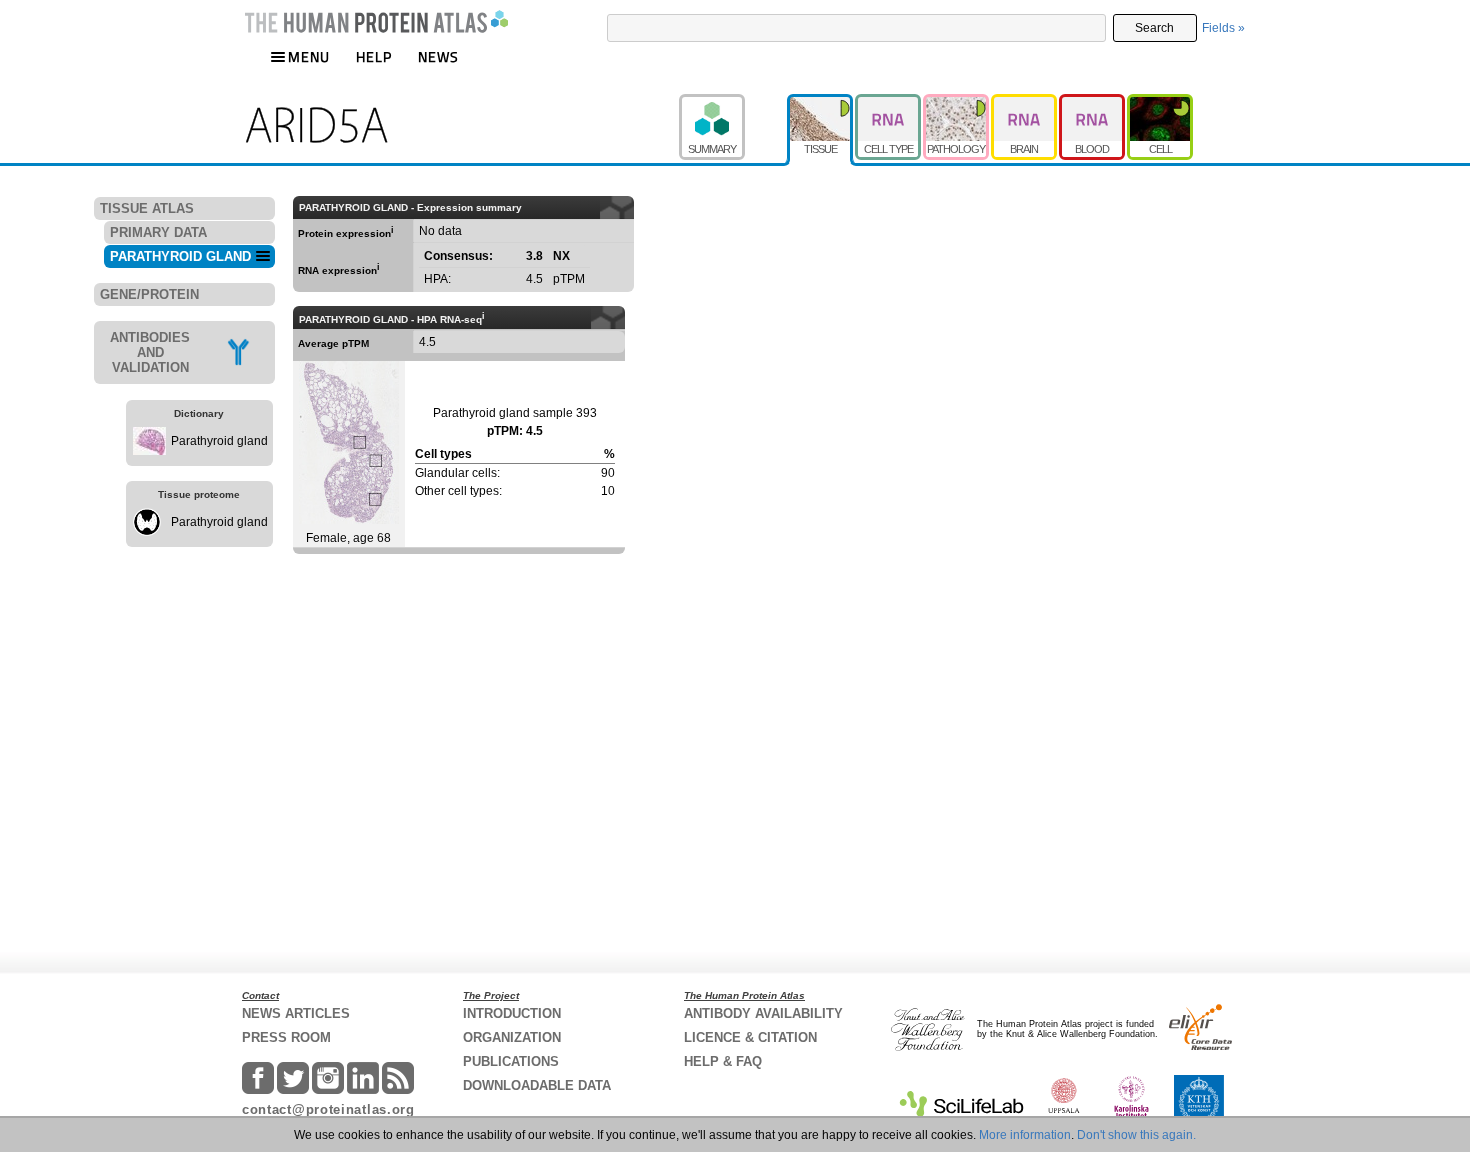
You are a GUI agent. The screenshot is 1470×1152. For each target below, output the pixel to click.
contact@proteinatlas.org (328, 1109)
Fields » (1223, 28)
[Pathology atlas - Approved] (957, 103)
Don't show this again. (1136, 1135)
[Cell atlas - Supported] (1160, 103)
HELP (374, 56)
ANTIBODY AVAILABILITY (763, 1013)
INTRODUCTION (512, 1013)
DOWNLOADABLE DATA (537, 1085)
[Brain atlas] (1025, 103)
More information (1025, 1135)
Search (1154, 28)
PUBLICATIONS (511, 1061)
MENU (309, 56)
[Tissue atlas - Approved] (821, 103)
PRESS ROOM (286, 1037)
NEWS (438, 56)
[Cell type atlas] (889, 103)
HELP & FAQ (723, 1061)
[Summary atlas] (733, 103)
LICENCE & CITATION (750, 1037)
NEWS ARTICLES (296, 1013)
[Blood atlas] (1093, 103)
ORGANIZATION (512, 1037)
